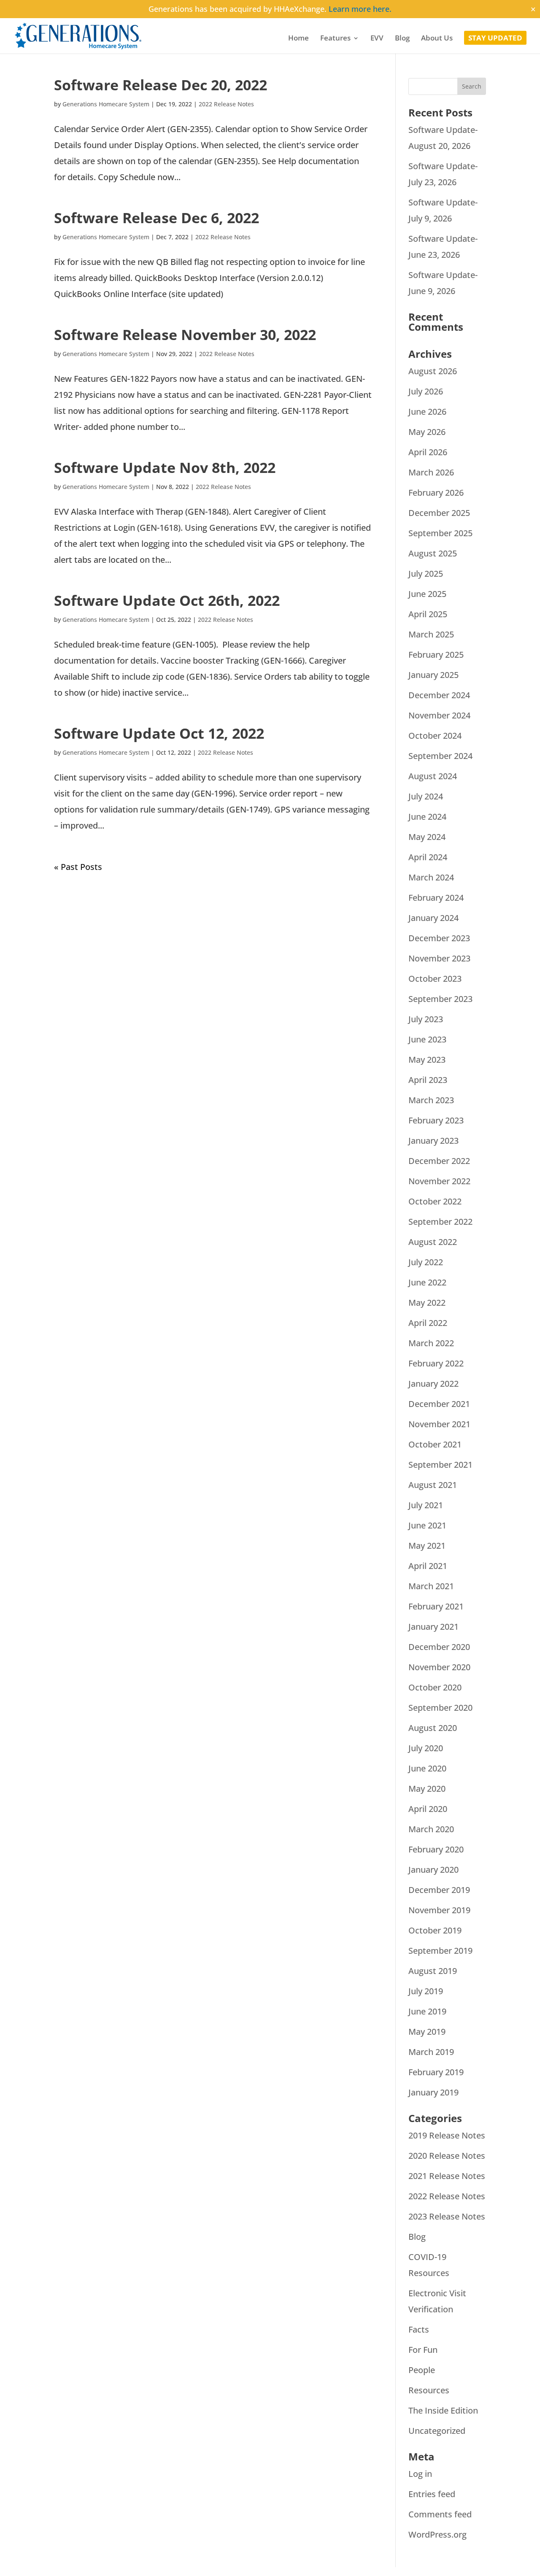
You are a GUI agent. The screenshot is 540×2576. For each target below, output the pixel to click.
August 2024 (433, 776)
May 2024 (427, 837)
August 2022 (433, 1242)
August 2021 (433, 1485)
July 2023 (426, 1019)
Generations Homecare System (106, 104)
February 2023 (436, 1120)
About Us (437, 39)
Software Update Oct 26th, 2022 (167, 600)
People (422, 2370)
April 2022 (428, 1323)
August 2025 (433, 553)
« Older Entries (83, 867)
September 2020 (440, 1708)
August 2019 (433, 1971)
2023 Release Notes (447, 2216)
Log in (420, 2474)
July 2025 (426, 574)
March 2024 (431, 877)
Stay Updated (495, 39)
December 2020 (439, 1647)
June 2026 (427, 412)
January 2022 (433, 1384)
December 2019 (439, 1890)
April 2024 (428, 857)
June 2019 (427, 2011)
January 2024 (433, 918)
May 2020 (427, 1789)
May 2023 (427, 1060)
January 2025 (433, 675)
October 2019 (435, 1930)
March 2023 (431, 1100)
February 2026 (436, 493)
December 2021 (439, 1404)
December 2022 (439, 1161)
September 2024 (440, 756)
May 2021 (427, 1546)
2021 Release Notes (447, 2176)
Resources (429, 2390)
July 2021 (426, 1505)
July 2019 (426, 1991)
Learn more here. (360, 9)
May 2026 (427, 432)
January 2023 (433, 1141)
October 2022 (435, 1201)
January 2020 (433, 1870)
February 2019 (436, 2072)
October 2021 (435, 1444)
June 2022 (427, 1282)
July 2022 (426, 1262)
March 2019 (431, 2052)
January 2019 (433, 2092)
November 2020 (439, 1667)
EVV (377, 39)
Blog (402, 39)
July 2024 (426, 796)
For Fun (423, 2350)
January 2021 (433, 1627)
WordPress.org (437, 2534)
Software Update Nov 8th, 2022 (165, 467)
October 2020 (435, 1687)
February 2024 (436, 898)
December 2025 (439, 513)
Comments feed (440, 2514)
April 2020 (428, 1809)
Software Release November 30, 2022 (185, 335)
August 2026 (433, 371)
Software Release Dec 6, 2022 (157, 218)
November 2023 (439, 958)
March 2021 (431, 1586)
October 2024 (435, 736)
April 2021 (428, 1566)
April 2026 (428, 452)
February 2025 (436, 655)
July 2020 (426, 1748)
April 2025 (428, 614)
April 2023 (428, 1080)
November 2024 (439, 715)
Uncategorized (437, 2431)
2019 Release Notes (447, 2135)
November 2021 (439, 1424)
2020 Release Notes (447, 2156)
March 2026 (431, 472)
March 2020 (431, 1829)
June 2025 (427, 594)
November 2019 (439, 1910)
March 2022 (431, 1343)
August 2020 (433, 1728)
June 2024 (427, 817)
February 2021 (436, 1606)
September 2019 (440, 1951)
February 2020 (436, 1849)
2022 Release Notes (226, 104)
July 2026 (426, 391)
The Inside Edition (443, 2410)
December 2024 (439, 695)
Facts (419, 2329)
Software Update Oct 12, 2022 (159, 733)
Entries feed (432, 2494)
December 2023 (439, 938)
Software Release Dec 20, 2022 (161, 85)
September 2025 (440, 533)
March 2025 (431, 634)
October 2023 (435, 979)
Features (335, 39)
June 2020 (427, 1768)
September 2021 (440, 1465)
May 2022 (427, 1303)
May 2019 (427, 2032)
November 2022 (439, 1181)
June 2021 (427, 1525)
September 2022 (440, 1222)
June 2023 (427, 1039)
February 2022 (436, 1363)
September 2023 (440, 999)
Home (298, 39)
